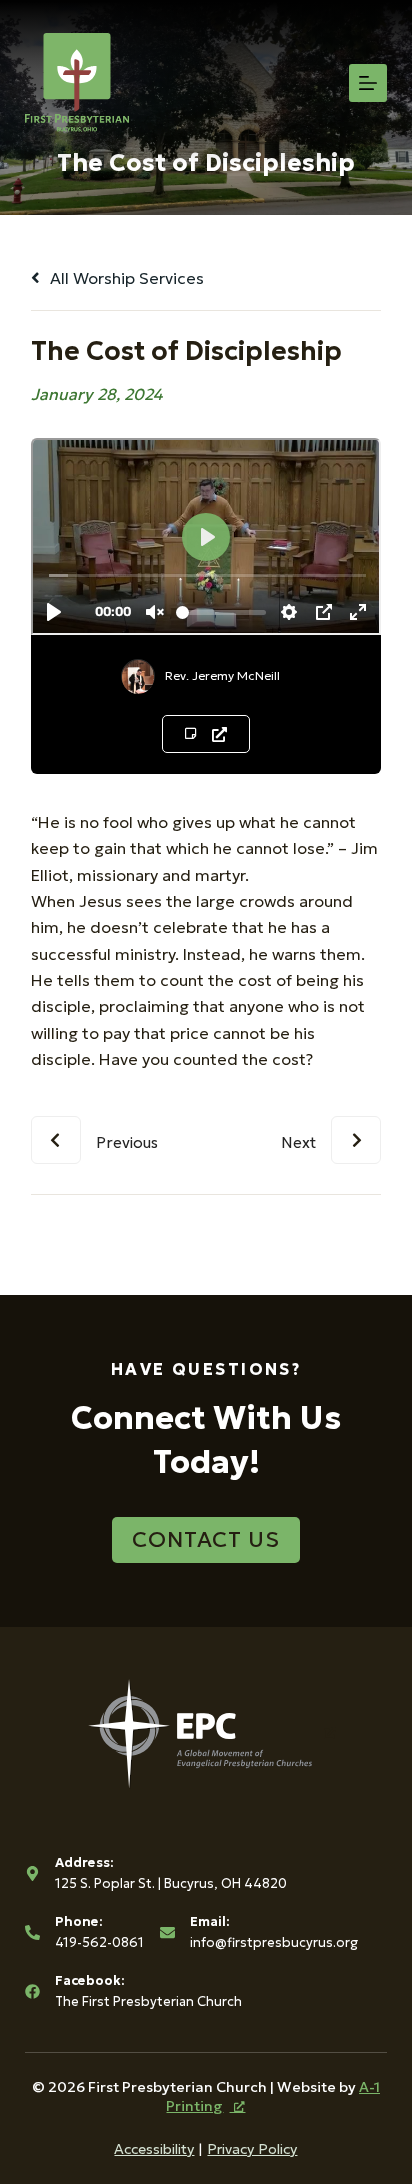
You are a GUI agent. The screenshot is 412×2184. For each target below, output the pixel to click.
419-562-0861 (99, 1942)
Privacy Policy (252, 2149)
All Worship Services (125, 278)
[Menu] (368, 83)
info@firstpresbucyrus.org (274, 1942)
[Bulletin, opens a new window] (206, 734)
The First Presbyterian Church (148, 2001)
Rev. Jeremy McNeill (222, 675)
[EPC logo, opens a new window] (206, 1732)
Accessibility (154, 2149)
